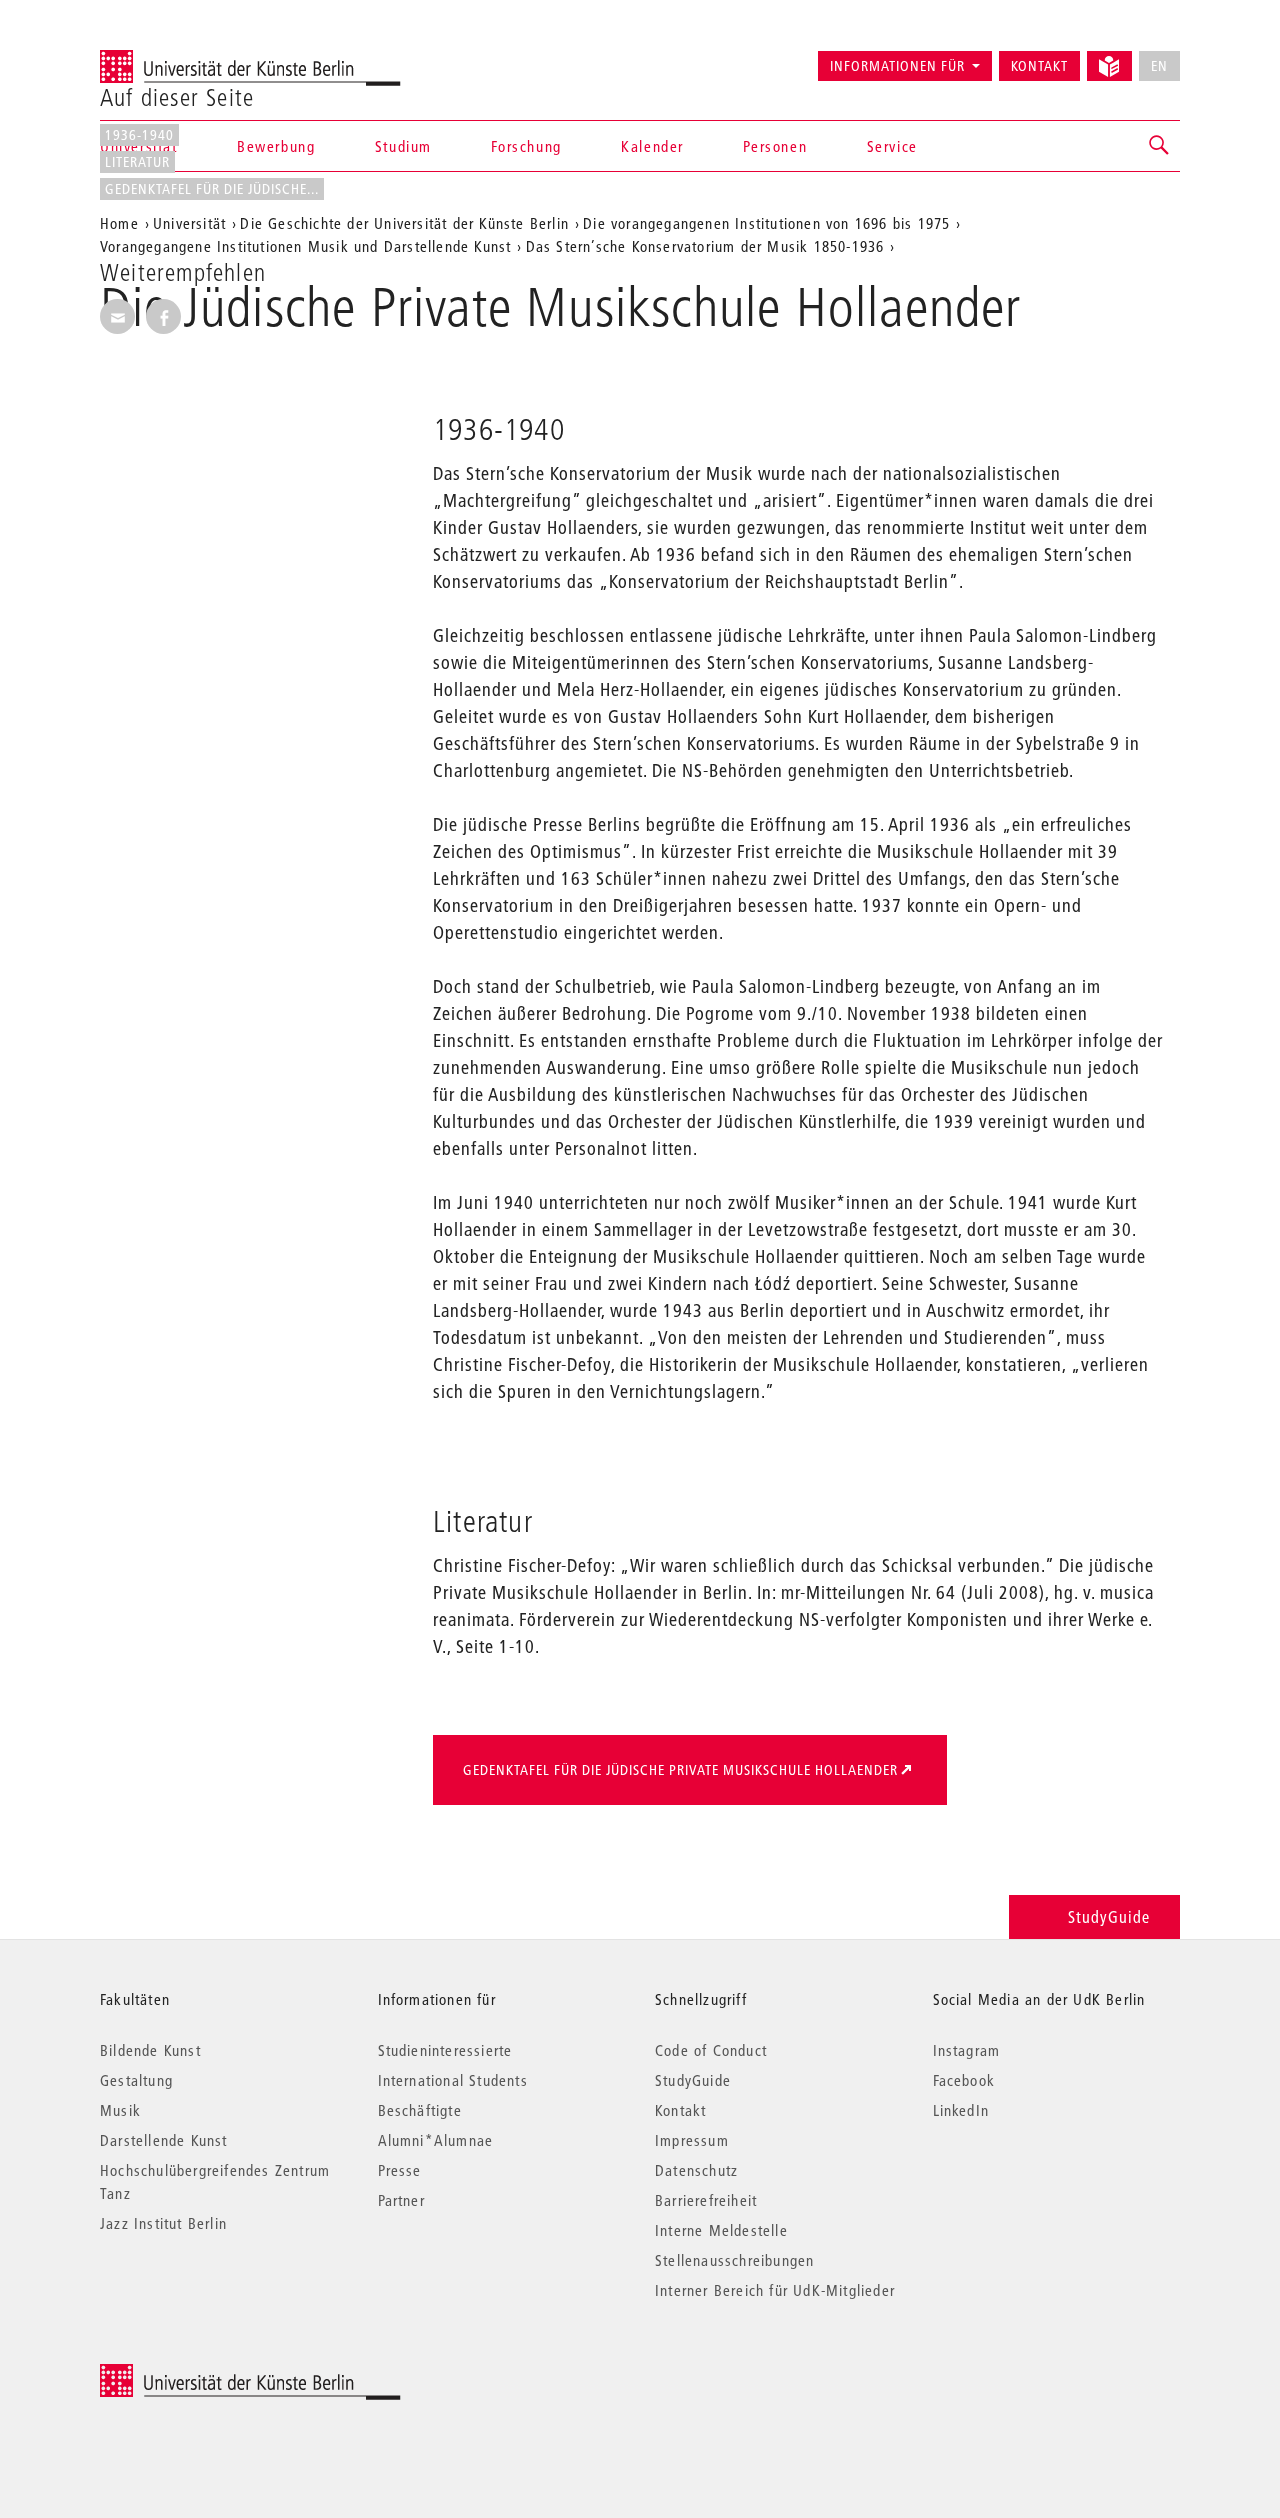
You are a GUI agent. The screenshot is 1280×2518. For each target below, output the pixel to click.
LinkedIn (961, 2110)
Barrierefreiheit (706, 2200)
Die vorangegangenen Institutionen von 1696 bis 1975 (766, 223)
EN (1159, 66)
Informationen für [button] (897, 66)
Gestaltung (136, 2080)
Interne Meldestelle (721, 2230)
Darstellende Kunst (164, 2140)
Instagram (967, 2050)
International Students (453, 2080)
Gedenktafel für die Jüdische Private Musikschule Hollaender (680, 1770)
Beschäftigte (420, 2110)
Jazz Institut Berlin (163, 2223)
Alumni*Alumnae (436, 2140)
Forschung (526, 146)
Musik (120, 2110)
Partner (401, 2200)
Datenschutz (696, 2170)
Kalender (652, 146)
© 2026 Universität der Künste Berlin (204, 2374)
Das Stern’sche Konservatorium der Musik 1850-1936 (705, 246)
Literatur (137, 162)
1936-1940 (139, 135)
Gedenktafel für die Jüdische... (212, 189)
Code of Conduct (711, 2050)
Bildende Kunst (150, 2050)
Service (892, 146)
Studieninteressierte (445, 2050)
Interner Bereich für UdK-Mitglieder (775, 2290)
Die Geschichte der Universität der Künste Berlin (404, 223)
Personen (775, 146)
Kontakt (1039, 66)
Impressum (692, 2140)
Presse (400, 2170)
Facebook (964, 2080)
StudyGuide (1109, 1916)
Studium (403, 146)
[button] (1160, 146)
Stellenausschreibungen (734, 2260)
